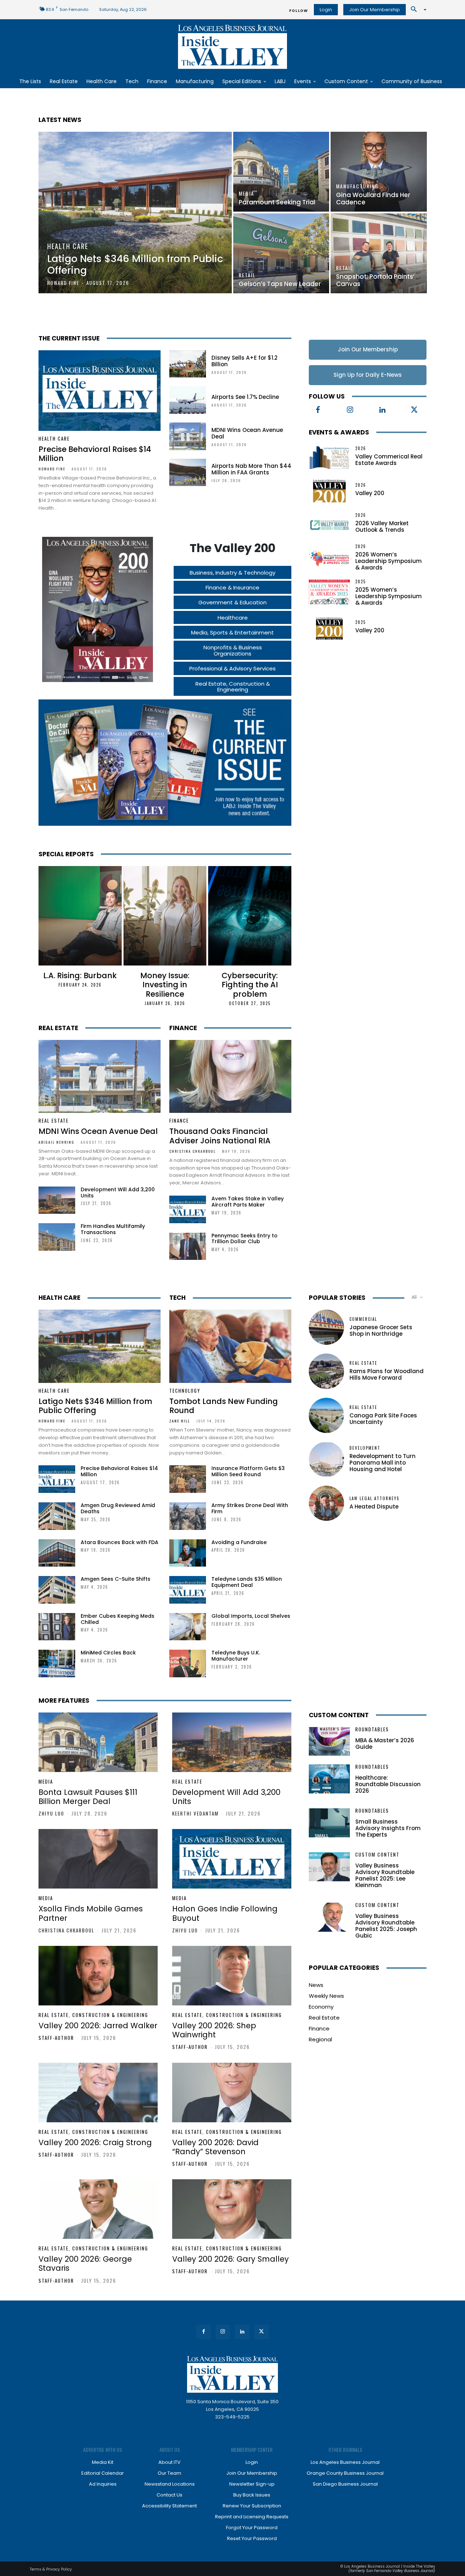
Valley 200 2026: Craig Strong (95, 2142)
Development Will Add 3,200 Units (118, 1193)
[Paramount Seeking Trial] (281, 172)
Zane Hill (180, 1421)
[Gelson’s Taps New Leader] (281, 253)
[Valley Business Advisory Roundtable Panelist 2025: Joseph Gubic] (329, 1917)
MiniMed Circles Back (108, 1653)
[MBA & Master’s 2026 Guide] (329, 1741)
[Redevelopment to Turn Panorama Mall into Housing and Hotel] (326, 1459)
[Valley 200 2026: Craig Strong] (98, 2093)
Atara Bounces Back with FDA (120, 1542)
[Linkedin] (382, 410)
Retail (247, 275)
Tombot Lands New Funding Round (224, 1406)
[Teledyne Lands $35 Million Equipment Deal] (188, 1590)
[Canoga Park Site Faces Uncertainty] (326, 1415)
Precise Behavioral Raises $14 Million (95, 454)
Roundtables (372, 1729)
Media (246, 193)
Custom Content (339, 1715)
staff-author (56, 2038)
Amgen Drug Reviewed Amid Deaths (118, 1508)
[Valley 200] (329, 490)
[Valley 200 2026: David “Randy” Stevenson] (232, 2093)
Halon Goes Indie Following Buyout (225, 1913)
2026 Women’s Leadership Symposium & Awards (389, 561)
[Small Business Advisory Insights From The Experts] (329, 1823)
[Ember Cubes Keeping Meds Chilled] (57, 1627)
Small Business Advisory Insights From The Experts (388, 1828)
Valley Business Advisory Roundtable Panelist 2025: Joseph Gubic (386, 1926)
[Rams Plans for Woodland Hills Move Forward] (326, 1371)
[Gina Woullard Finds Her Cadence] (379, 172)
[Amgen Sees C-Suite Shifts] (57, 1590)
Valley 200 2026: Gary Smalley (231, 2259)
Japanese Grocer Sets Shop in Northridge (381, 1330)
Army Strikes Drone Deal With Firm (250, 1508)
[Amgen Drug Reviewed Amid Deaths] (57, 1516)
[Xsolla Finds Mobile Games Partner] (98, 1859)
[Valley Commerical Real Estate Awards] (329, 457)
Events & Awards (339, 432)
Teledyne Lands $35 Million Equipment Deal (247, 1582)
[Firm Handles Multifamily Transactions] (57, 1237)
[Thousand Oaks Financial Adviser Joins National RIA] (230, 1077)
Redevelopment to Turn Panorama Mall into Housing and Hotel (383, 1463)
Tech (177, 1298)
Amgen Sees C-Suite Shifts (116, 1579)
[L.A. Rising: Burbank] (80, 916)
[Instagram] (350, 410)
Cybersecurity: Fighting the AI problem (250, 985)
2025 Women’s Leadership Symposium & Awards (389, 596)
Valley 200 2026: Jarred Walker (98, 2026)
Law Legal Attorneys (374, 1499)
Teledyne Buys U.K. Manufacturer (236, 1656)
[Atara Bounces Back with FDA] (57, 1553)
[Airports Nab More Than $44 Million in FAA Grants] (188, 473)
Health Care (68, 246)
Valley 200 (370, 493)
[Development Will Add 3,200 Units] (57, 1200)
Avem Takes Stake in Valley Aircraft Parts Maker (248, 1202)
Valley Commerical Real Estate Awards (389, 460)
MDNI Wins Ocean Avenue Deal (247, 433)
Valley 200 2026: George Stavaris (85, 2263)
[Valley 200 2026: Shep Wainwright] (232, 1976)
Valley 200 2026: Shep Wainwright (214, 2030)
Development (365, 1448)
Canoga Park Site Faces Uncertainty (383, 1419)
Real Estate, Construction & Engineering (93, 2015)
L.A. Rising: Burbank (80, 975)
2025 (361, 582)
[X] (415, 410)
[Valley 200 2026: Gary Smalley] (232, 2209)
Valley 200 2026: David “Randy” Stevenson (215, 2147)
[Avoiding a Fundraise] (188, 1553)
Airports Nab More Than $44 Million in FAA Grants (251, 469)
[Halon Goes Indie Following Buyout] (232, 1859)
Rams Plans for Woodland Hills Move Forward (387, 1374)
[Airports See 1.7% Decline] (188, 400)
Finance (183, 1028)
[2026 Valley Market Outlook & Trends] (329, 523)
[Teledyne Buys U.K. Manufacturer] (188, 1663)
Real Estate (58, 1028)
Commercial (363, 1319)
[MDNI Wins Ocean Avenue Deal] (188, 436)
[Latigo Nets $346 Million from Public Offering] (135, 213)
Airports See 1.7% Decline (245, 397)
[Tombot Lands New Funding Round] (230, 1346)
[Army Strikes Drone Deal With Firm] (188, 1516)
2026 (361, 448)
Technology (185, 1391)
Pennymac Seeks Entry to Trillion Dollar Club (244, 1239)
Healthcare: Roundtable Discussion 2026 (388, 1784)
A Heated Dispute (374, 1507)
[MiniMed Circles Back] (57, 1663)
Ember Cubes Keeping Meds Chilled (118, 1619)
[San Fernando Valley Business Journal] (232, 47)
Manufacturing (357, 186)
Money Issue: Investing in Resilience (165, 985)
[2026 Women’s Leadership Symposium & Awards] (329, 557)
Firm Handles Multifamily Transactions (113, 1229)
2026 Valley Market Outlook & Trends (382, 526)
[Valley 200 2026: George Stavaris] (98, 2209)
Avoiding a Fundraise (239, 1542)
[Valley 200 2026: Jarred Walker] (98, 1976)
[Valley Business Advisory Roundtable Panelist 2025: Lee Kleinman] (329, 1867)
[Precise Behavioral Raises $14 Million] (100, 391)
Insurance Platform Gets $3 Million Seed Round (248, 1471)
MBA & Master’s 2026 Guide (385, 1744)
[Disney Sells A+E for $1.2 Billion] (188, 364)
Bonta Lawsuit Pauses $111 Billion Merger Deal (88, 1797)
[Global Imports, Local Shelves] (188, 1627)
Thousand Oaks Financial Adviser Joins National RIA (220, 1136)
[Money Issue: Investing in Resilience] (165, 916)
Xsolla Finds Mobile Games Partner (91, 1913)
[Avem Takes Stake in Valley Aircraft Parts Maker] (188, 1209)
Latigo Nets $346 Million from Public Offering (95, 1406)
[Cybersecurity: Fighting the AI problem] (250, 916)
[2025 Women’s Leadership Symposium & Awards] (329, 592)
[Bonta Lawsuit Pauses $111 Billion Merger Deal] (98, 1742)
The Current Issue (69, 338)
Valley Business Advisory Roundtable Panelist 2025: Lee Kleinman (385, 1875)
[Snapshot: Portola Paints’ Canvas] (379, 253)
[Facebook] (318, 410)
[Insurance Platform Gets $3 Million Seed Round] (188, 1479)
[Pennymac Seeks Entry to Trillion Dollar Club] (188, 1246)
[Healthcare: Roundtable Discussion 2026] (329, 1779)
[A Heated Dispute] (326, 1503)
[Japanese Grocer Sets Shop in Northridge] (326, 1327)
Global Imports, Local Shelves (251, 1616)
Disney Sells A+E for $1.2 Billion (244, 361)
